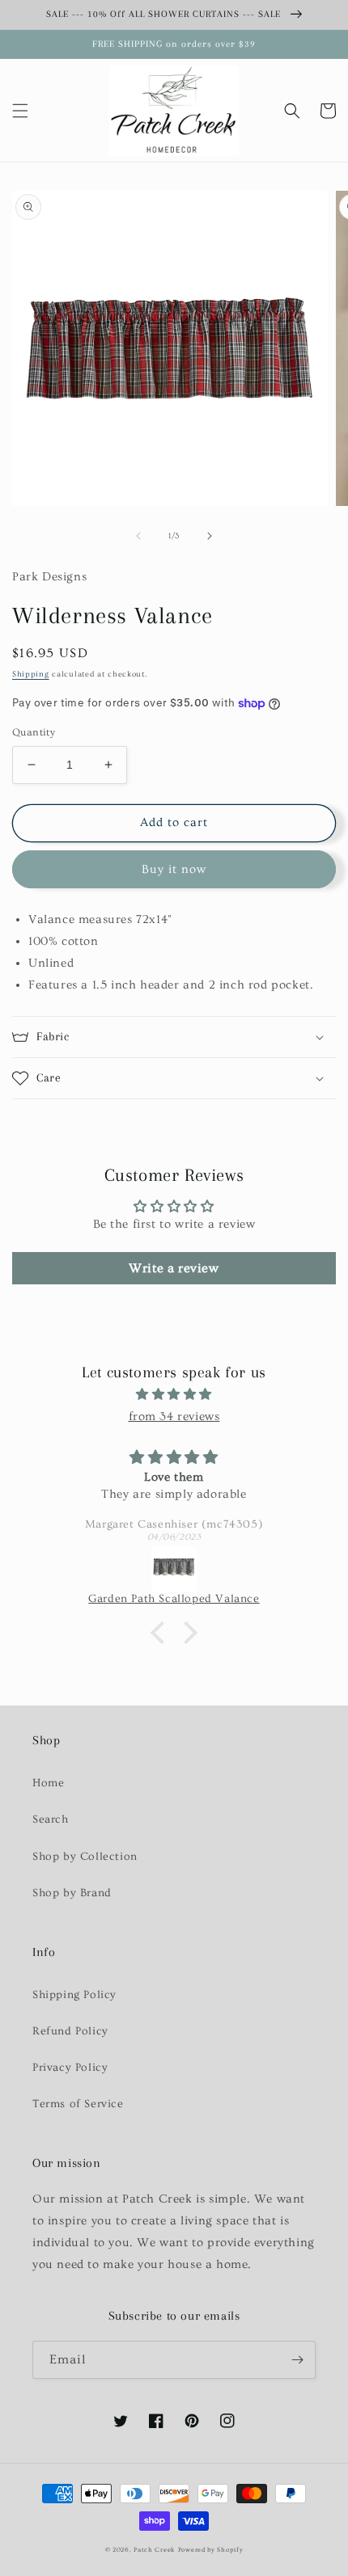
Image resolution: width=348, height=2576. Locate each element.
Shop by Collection (85, 1857)
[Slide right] (210, 536)
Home (48, 1783)
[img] (174, 1394)
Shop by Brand (72, 1893)
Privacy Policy (70, 2068)
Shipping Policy (74, 1995)
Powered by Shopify (211, 2550)
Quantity (34, 732)
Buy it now (174, 869)
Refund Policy (70, 2031)
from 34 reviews (174, 1417)
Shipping (31, 674)
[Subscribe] (297, 2360)
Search (51, 1819)
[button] (20, 111)
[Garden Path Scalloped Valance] (174, 1569)
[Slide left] (138, 536)
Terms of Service (78, 2104)
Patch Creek (154, 2550)
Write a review (174, 1268)
